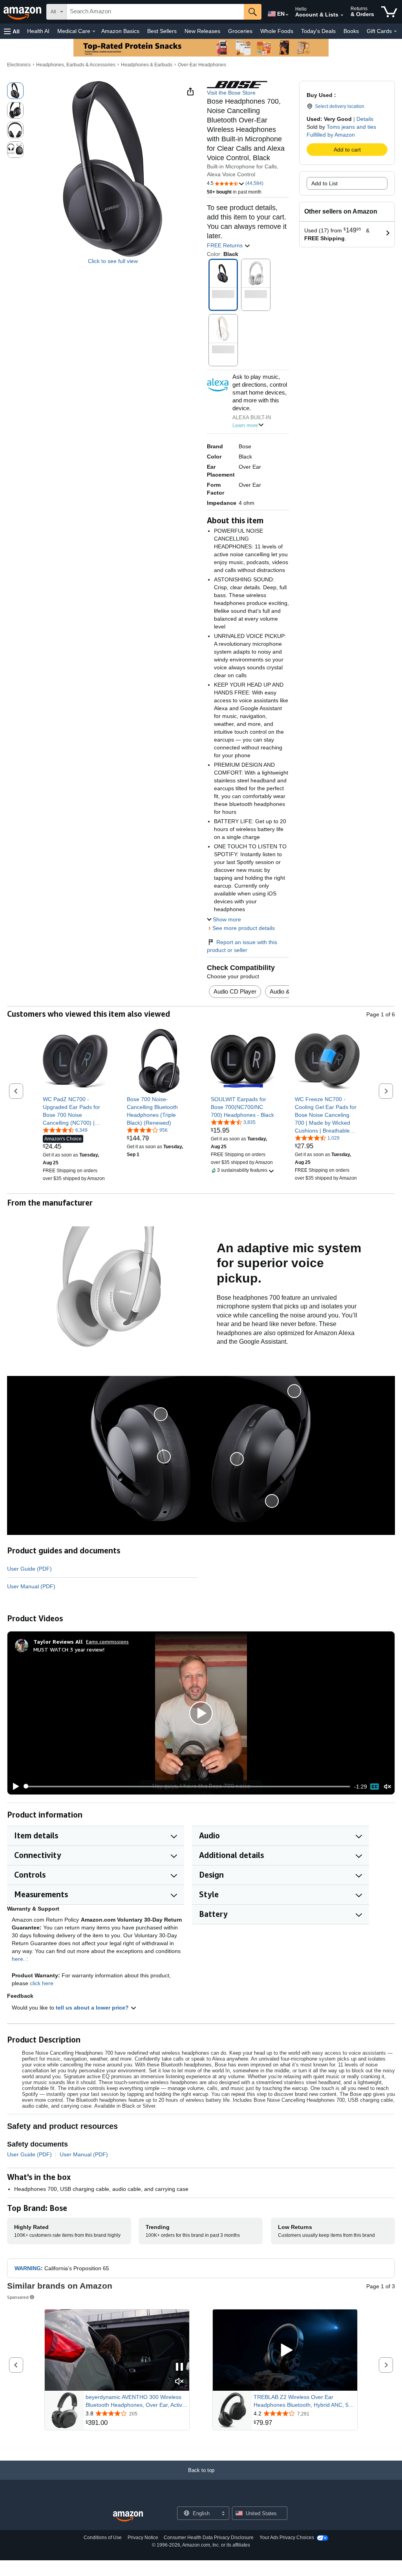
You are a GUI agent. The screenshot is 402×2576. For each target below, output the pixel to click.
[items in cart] (389, 12)
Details (365, 119)
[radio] (15, 91)
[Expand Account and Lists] (342, 15)
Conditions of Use (103, 2538)
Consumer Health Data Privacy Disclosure (209, 2538)
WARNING (28, 2268)
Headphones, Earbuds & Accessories (76, 65)
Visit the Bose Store (231, 93)
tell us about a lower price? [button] (93, 2008)
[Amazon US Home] (128, 2517)
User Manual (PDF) (31, 1586)
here (17, 1959)
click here (42, 1983)
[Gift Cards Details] (395, 31)
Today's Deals (318, 31)
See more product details (244, 928)
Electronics (19, 65)
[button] (12, 31)
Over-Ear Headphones (202, 65)
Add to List (324, 183)
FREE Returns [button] (226, 245)
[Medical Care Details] (94, 31)
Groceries (240, 31)
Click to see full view (113, 261)
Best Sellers (162, 31)
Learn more (245, 425)
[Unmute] (387, 1786)
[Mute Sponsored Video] (179, 2382)
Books (351, 31)
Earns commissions (107, 1642)
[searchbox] (155, 12)
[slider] (187, 1787)
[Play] (14, 1787)
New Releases (202, 31)
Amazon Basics (120, 31)
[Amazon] (23, 12)
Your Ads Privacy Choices (287, 2538)
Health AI (38, 31)
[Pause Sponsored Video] (179, 2367)
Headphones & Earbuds (147, 65)
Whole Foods (277, 31)
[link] (75, 1111)
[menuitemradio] (375, 1787)
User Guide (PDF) (29, 1569)
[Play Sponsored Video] (285, 2350)
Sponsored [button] (18, 2297)
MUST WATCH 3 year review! (69, 1649)
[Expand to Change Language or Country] (287, 15)
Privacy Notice (143, 2538)
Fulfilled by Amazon (331, 135)
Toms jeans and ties (351, 127)
